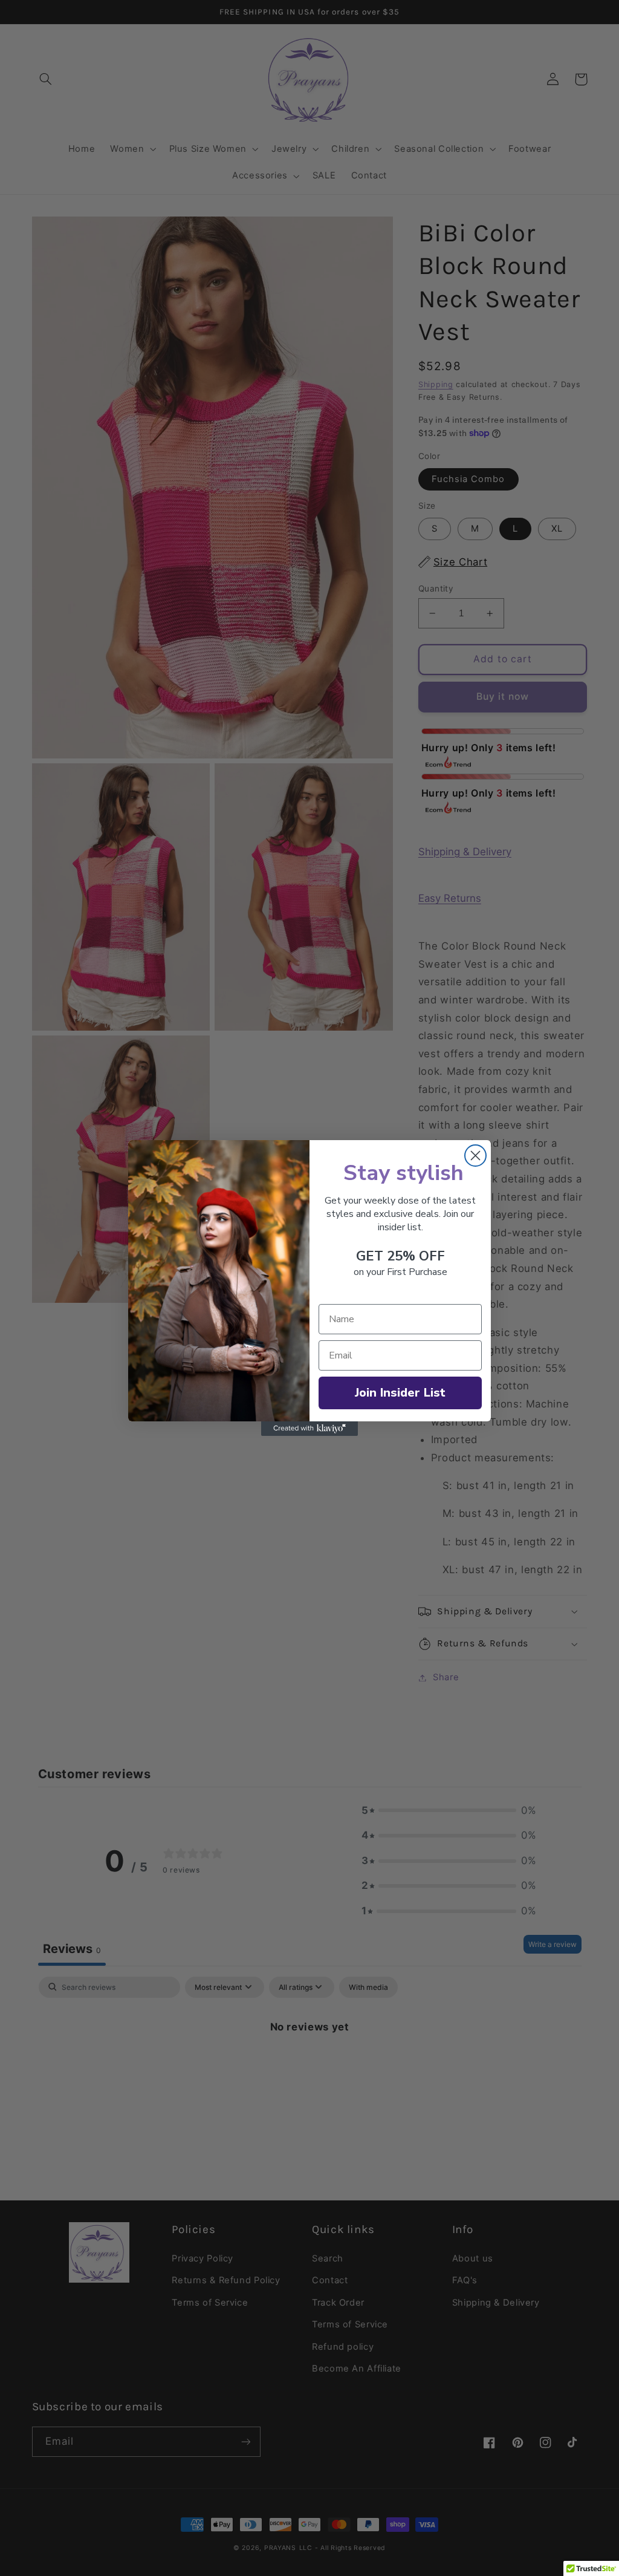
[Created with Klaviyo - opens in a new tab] (309, 1429)
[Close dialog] (475, 1156)
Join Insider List (400, 1393)
